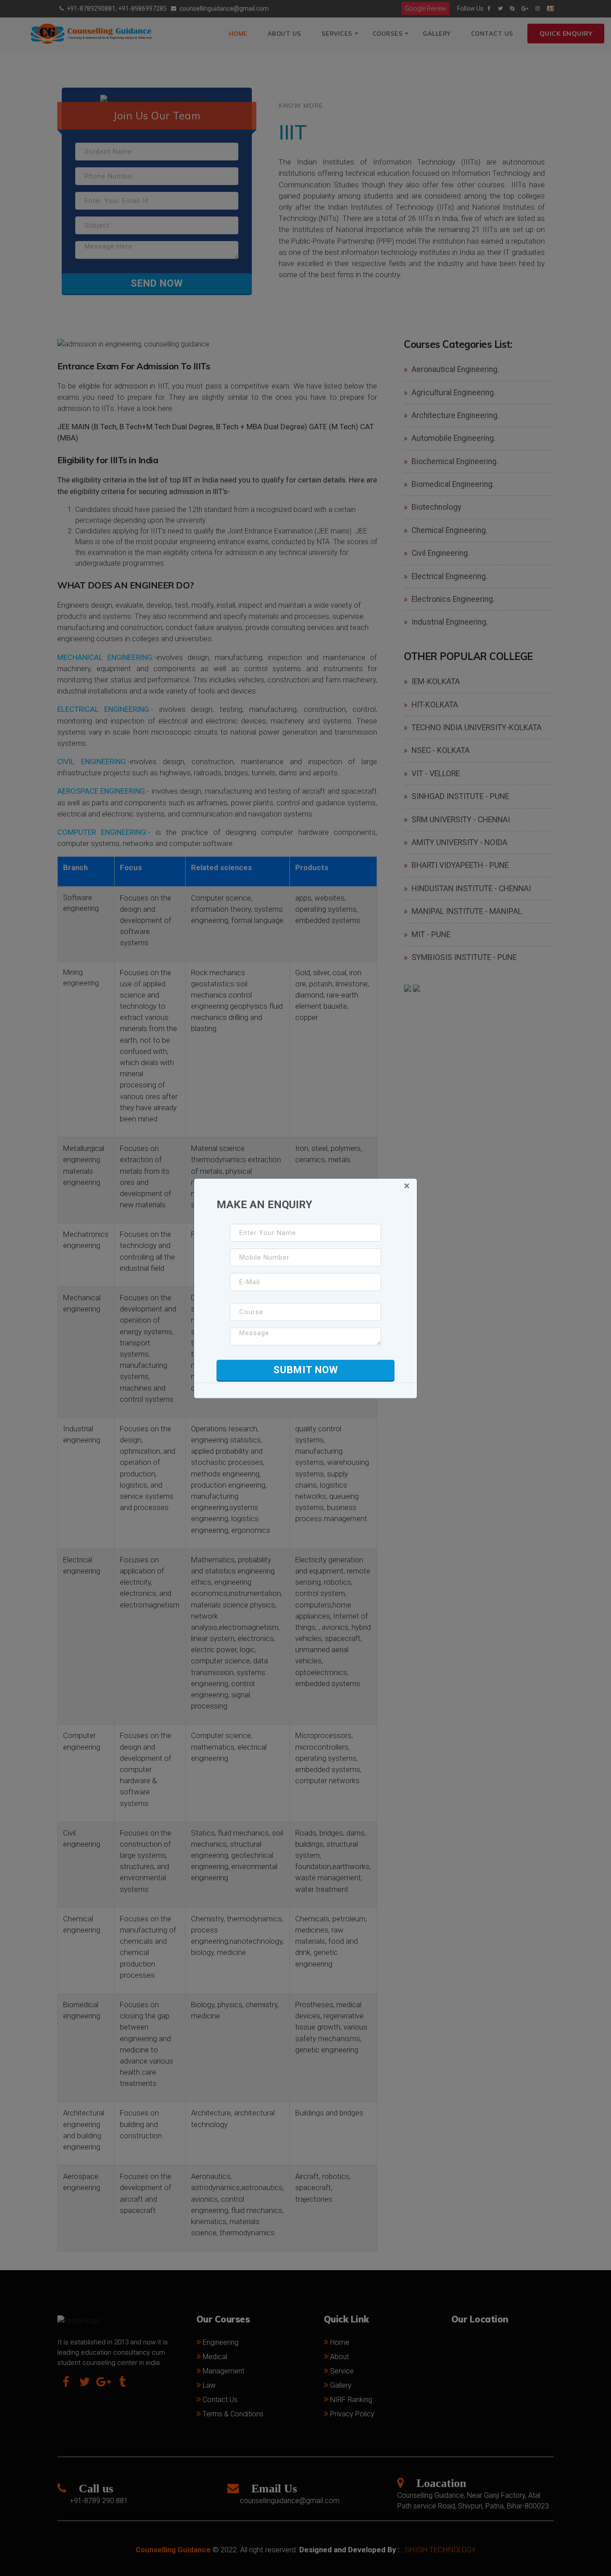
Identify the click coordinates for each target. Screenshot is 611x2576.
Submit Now (306, 1370)
